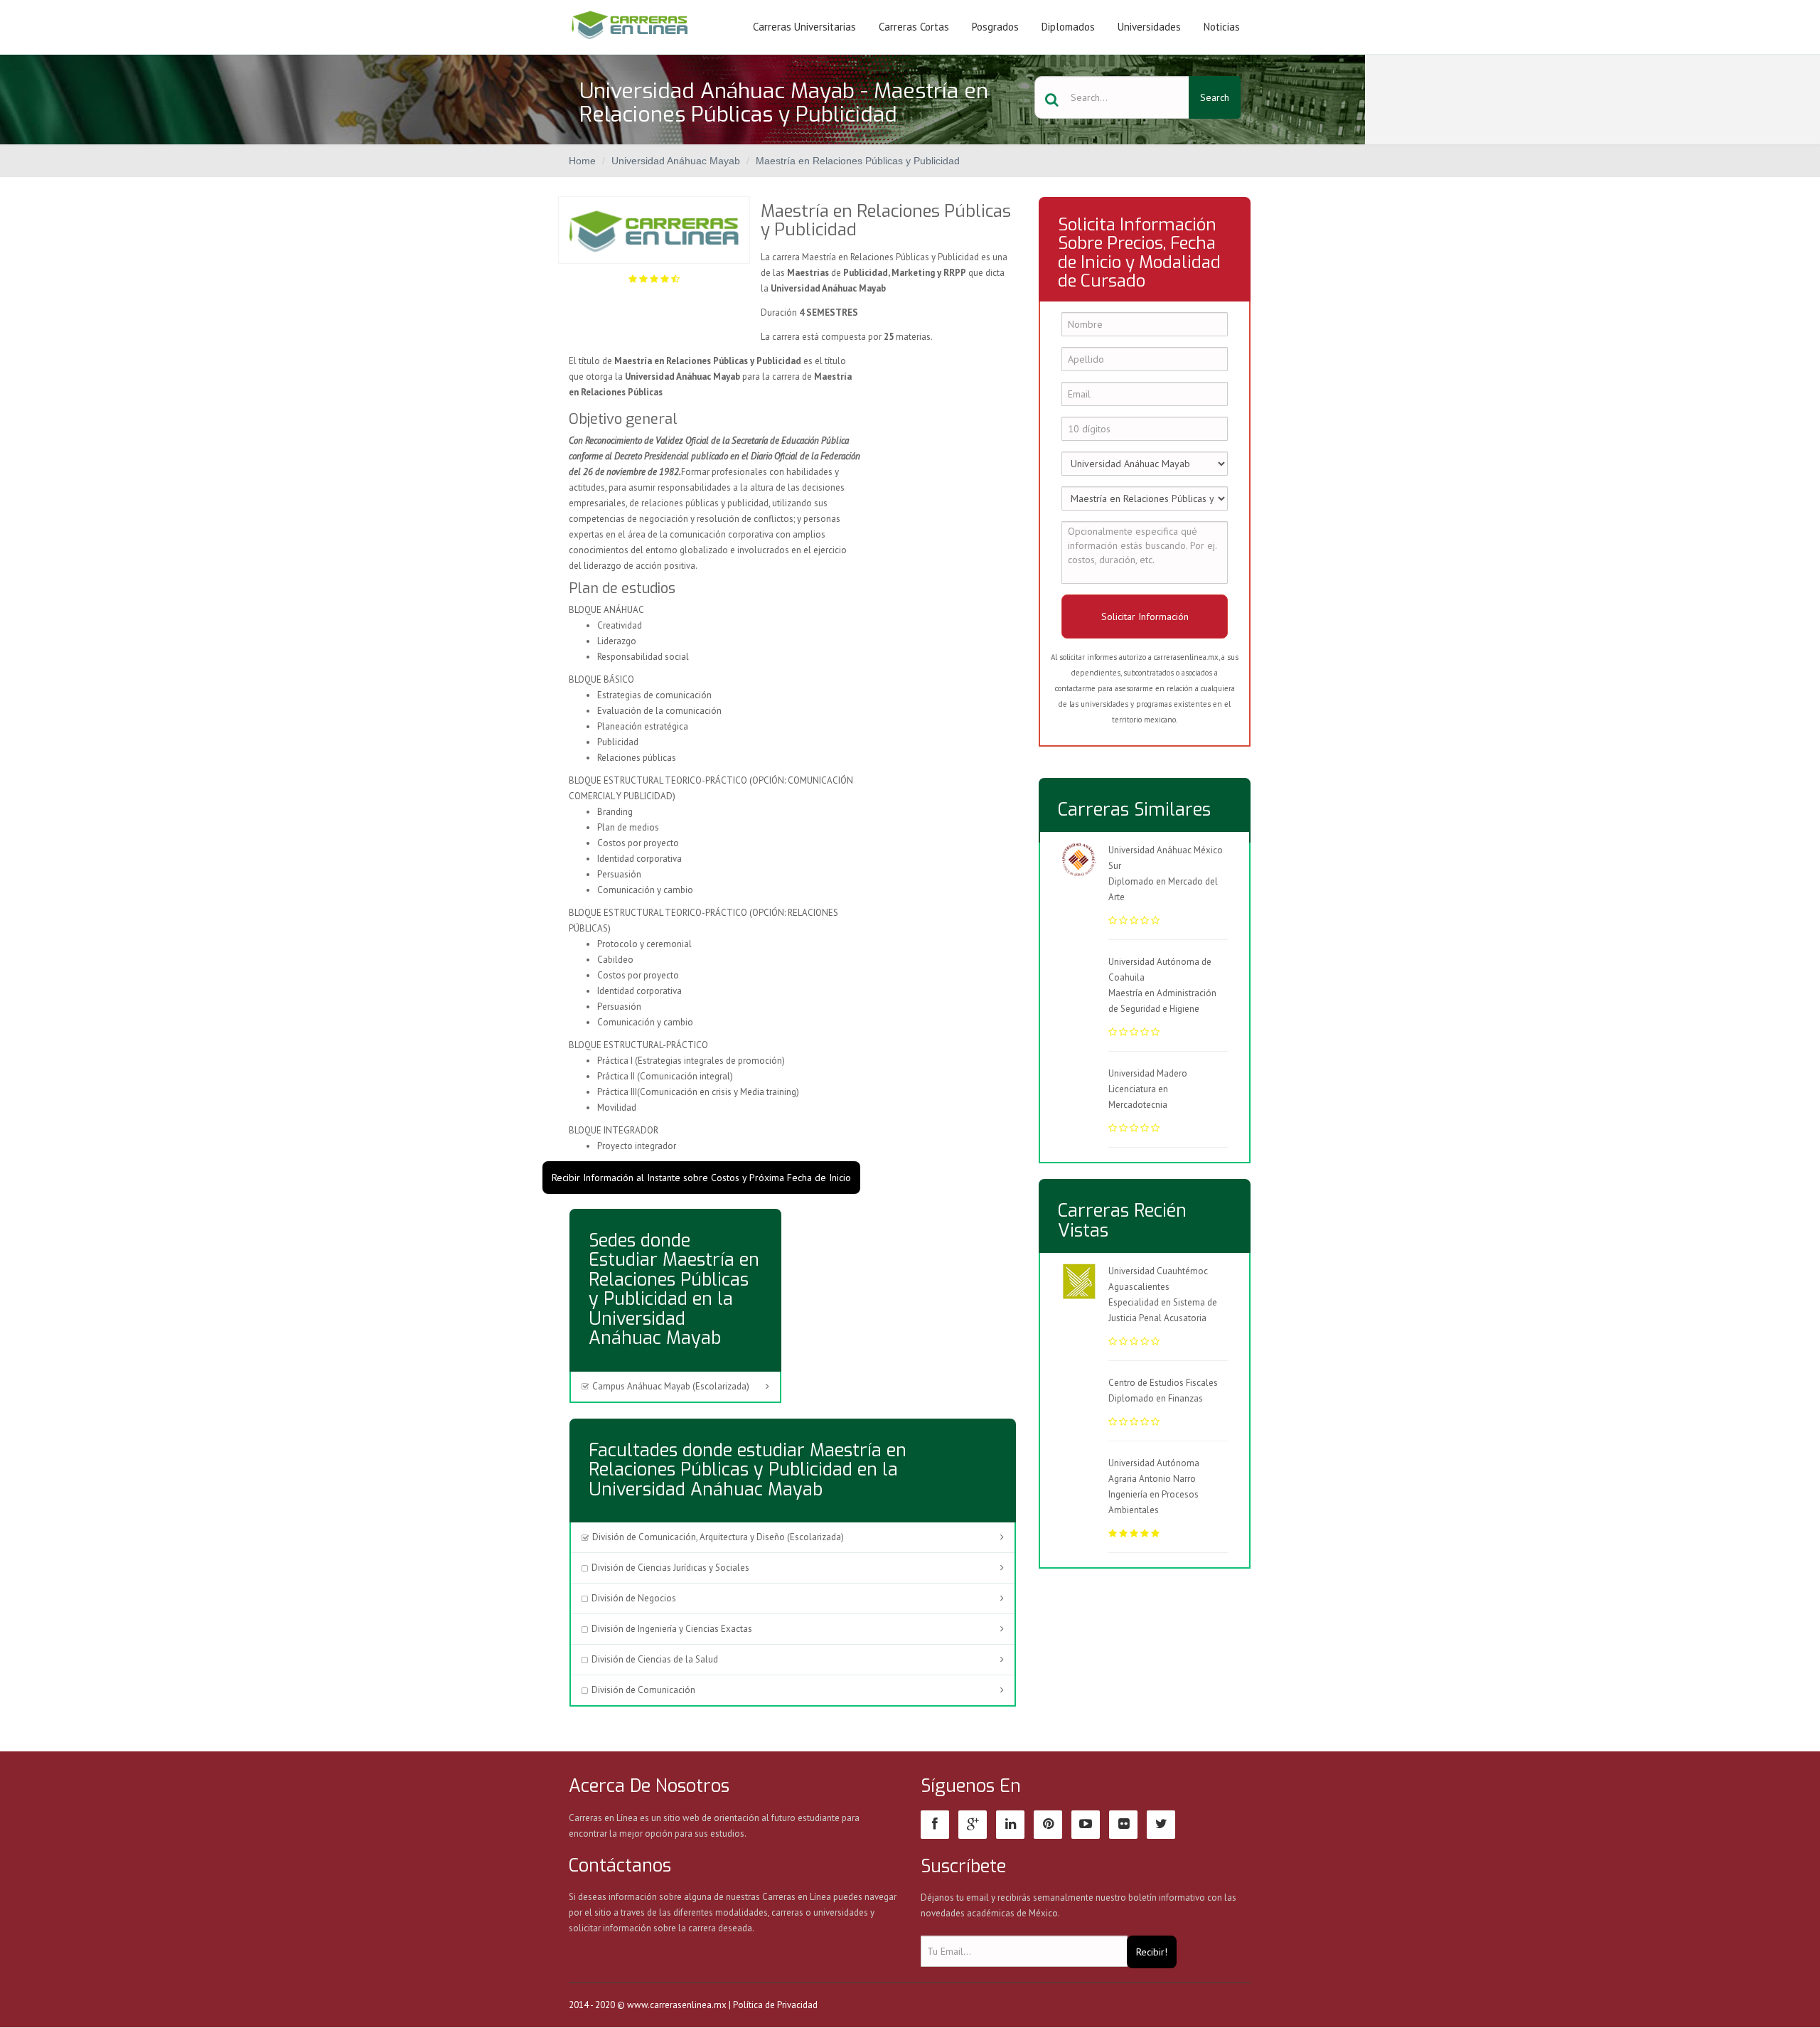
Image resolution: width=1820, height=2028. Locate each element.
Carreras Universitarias (804, 27)
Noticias (1222, 27)
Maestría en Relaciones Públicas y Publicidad (858, 161)
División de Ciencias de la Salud (655, 1659)
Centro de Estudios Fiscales (1163, 1383)
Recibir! (1152, 1952)
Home (582, 161)
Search (1215, 97)
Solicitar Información (1145, 617)
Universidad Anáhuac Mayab (676, 161)
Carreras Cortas (914, 27)
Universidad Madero (1148, 1073)
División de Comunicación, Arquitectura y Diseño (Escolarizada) (718, 1537)
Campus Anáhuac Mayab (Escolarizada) (671, 1386)
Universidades (1149, 27)
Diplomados (1068, 27)
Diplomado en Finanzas (1156, 1398)
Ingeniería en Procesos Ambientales (1153, 1502)
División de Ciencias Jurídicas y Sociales (670, 1568)
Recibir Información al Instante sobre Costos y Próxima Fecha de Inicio (701, 1178)
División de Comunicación (643, 1690)
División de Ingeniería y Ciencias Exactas (672, 1629)
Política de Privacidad (775, 2005)
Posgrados (995, 27)
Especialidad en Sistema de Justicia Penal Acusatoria (1163, 1310)
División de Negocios (634, 1598)
